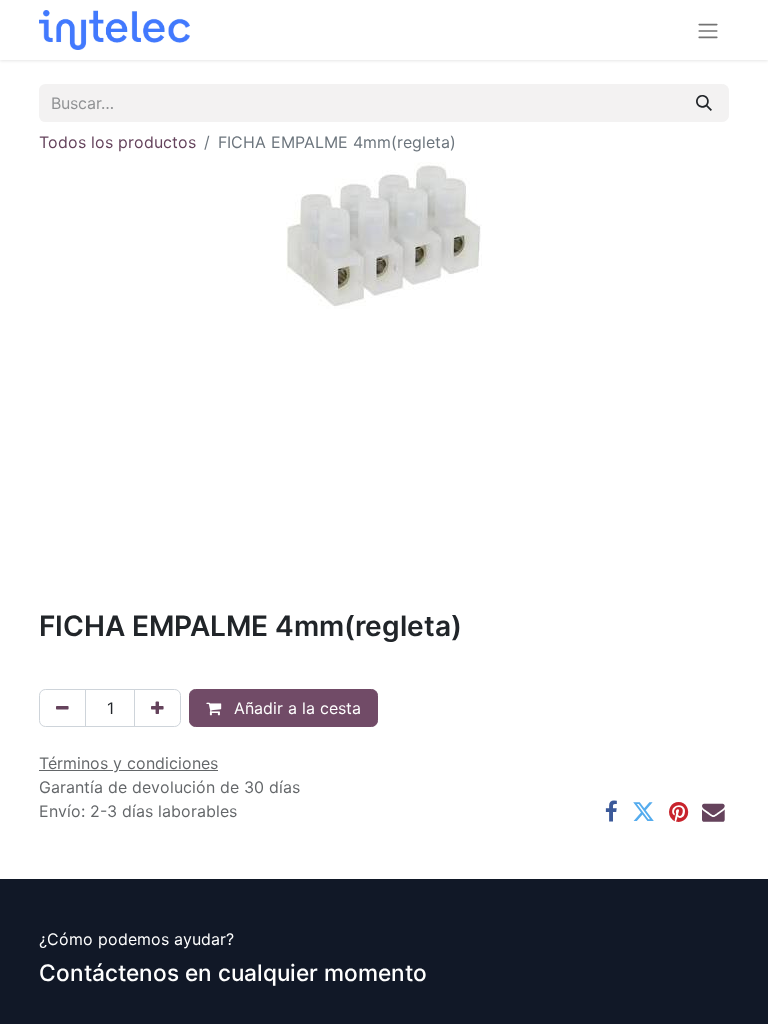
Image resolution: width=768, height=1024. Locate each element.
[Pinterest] (678, 812)
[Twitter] (643, 812)
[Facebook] (611, 812)
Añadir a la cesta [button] (295, 708)
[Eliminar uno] (62, 708)
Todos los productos (117, 142)
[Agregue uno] (157, 708)
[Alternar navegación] (708, 30)
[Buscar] (704, 103)
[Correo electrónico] (713, 812)
